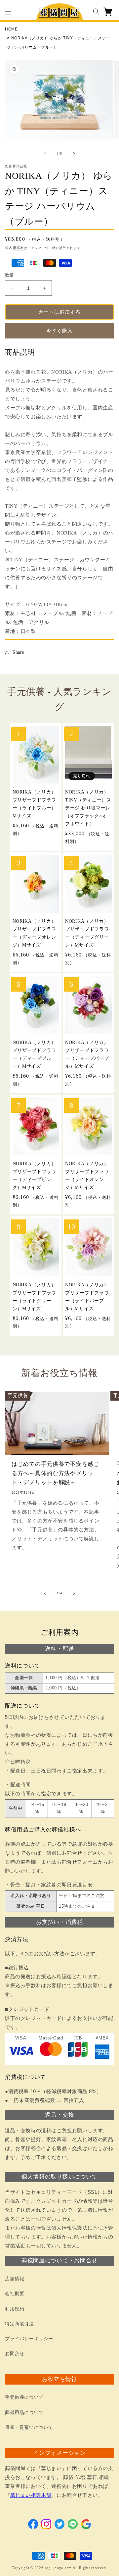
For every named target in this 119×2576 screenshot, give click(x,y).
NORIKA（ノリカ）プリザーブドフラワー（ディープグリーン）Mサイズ (87, 933)
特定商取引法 (20, 2324)
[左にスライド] (45, 154)
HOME (11, 29)
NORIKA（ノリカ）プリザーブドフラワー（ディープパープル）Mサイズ (87, 1054)
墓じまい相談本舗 (31, 2495)
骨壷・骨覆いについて (29, 2427)
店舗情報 (15, 2279)
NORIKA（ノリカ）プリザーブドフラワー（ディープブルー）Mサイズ (34, 1054)
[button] (8, 12)
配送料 (19, 248)
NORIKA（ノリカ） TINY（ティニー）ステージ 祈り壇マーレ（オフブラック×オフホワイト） (88, 808)
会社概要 (15, 2294)
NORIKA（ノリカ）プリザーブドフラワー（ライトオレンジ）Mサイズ (87, 1175)
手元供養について (24, 2397)
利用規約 (15, 2309)
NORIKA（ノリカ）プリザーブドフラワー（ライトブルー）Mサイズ (34, 804)
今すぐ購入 (59, 331)
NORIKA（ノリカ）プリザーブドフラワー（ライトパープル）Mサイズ (87, 1297)
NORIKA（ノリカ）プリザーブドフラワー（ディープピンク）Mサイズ (34, 1175)
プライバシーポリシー (29, 2339)
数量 (9, 275)
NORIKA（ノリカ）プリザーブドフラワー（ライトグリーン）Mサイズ (34, 1297)
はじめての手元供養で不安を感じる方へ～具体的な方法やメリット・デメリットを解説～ (56, 1473)
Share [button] (18, 652)
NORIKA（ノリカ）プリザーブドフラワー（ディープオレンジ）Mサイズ (34, 933)
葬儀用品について (24, 2413)
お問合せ (15, 2354)
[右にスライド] (74, 154)
